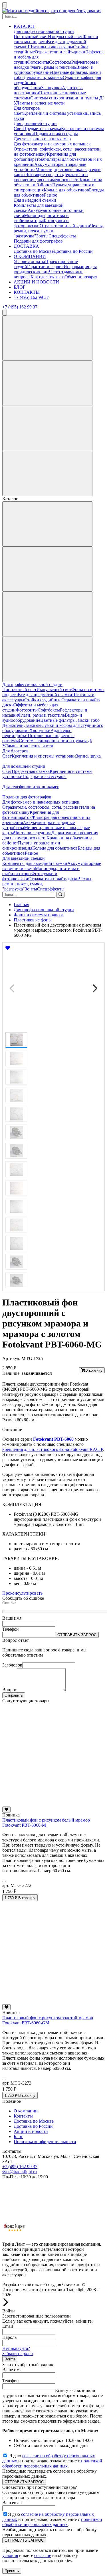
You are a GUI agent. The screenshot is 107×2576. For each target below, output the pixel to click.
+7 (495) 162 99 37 (31, 297)
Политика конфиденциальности (45, 2142)
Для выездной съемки (35, 200)
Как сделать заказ (48, 277)
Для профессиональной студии (44, 31)
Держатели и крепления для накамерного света (51, 177)
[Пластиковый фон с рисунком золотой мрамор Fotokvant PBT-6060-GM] (53, 2002)
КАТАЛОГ (24, 26)
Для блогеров (27, 108)
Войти (10, 2359)
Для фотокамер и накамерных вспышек (52, 144)
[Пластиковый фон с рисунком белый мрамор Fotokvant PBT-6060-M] (53, 1804)
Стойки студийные (43, 700)
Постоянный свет (31, 36)
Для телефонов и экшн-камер (42, 139)
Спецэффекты (62, 236)
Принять (12, 2571)
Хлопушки (51, 88)
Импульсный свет (65, 36)
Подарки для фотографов (38, 241)
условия (10, 2555)
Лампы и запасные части (41, 103)
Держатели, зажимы (43, 77)
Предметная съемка (42, 129)
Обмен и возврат (81, 277)
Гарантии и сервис (45, 267)
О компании (26, 2111)
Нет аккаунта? (16, 2348)
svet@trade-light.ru (20, 2172)
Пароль (9, 2337)
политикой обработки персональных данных (52, 2463)
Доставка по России (73, 251)
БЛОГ (20, 287)
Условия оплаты (29, 261)
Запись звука (88, 756)
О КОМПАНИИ (30, 256)
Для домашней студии (35, 123)
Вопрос (10, 1690)
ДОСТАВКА (26, 246)
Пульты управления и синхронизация (31, 845)
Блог (18, 2136)
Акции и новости (31, 2131)
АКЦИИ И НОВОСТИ (36, 282)
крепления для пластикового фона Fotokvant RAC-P (53, 1449)
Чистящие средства (44, 175)
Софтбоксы (60, 62)
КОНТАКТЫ (27, 292)
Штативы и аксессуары (50, 47)
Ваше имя (12, 1618)
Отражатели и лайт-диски (60, 52)
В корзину (94, 1370)
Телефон (11, 1629)
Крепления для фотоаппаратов (31, 815)
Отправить (14, 1695)
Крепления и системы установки (55, 113)
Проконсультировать (22, 1593)
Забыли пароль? (18, 2353)
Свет (18, 113)
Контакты (23, 2116)
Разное (51, 195)
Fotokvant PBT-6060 (53, 1439)
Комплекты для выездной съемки (35, 863)
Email (8, 2326)
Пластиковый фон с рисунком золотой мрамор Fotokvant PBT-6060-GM (48, 2020)
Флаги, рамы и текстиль (53, 67)
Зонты (42, 236)
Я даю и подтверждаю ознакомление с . (52, 2461)
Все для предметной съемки (45, 695)
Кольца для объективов (66, 190)
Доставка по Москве (34, 251)
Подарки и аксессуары (56, 134)
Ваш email (12, 2503)
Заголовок (12, 1665)
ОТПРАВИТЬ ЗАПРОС (77, 1635)
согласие (43, 2555)
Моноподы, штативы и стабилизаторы (41, 218)
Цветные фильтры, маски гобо (70, 720)
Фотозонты (38, 62)
